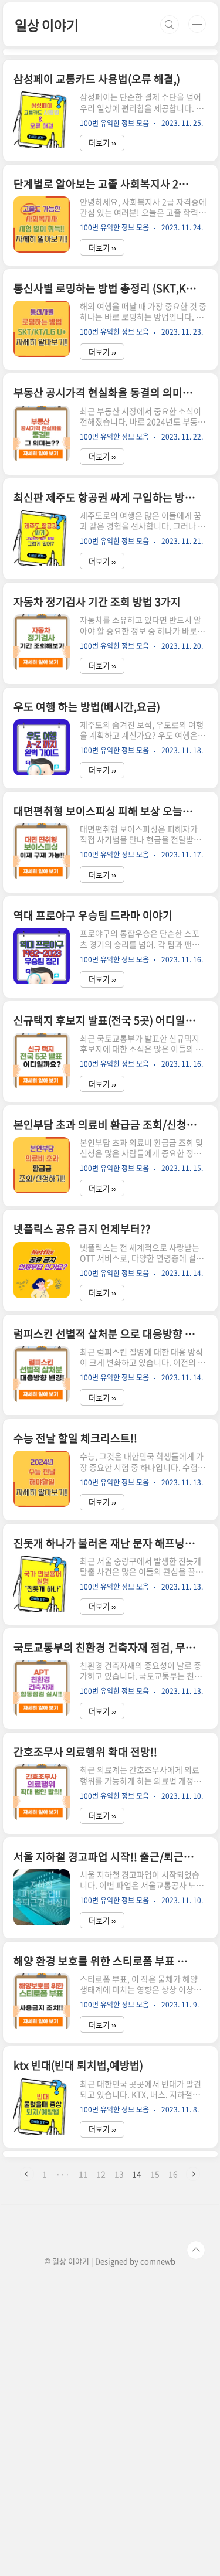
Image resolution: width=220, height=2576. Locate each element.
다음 (193, 2174)
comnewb (158, 2261)
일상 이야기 (47, 25)
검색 (170, 25)
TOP (196, 2250)
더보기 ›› (102, 143)
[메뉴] (197, 24)
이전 (27, 2174)
